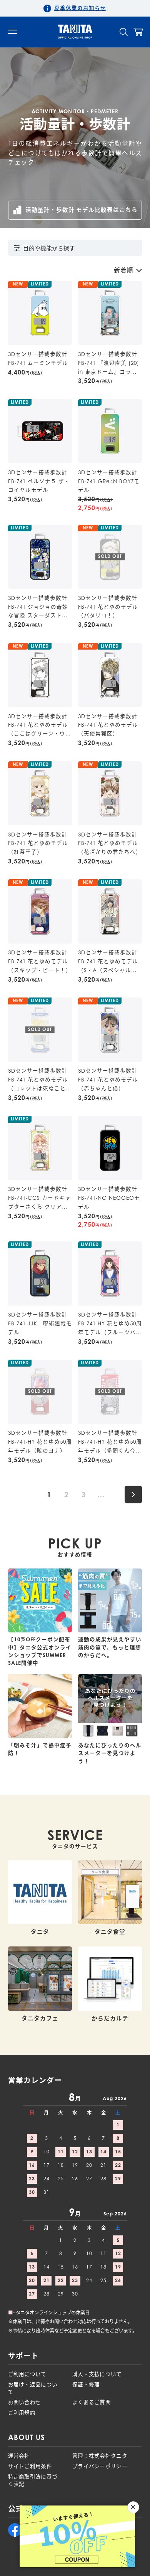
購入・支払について (97, 2374)
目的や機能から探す (49, 248)
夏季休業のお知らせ (80, 8)
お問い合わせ (25, 2402)
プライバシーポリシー (100, 2466)
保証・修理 (86, 2385)
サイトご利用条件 (30, 2466)
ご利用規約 (22, 2413)
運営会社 (19, 2456)
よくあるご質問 (92, 2402)
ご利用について (27, 2374)
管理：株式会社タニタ (100, 2456)
